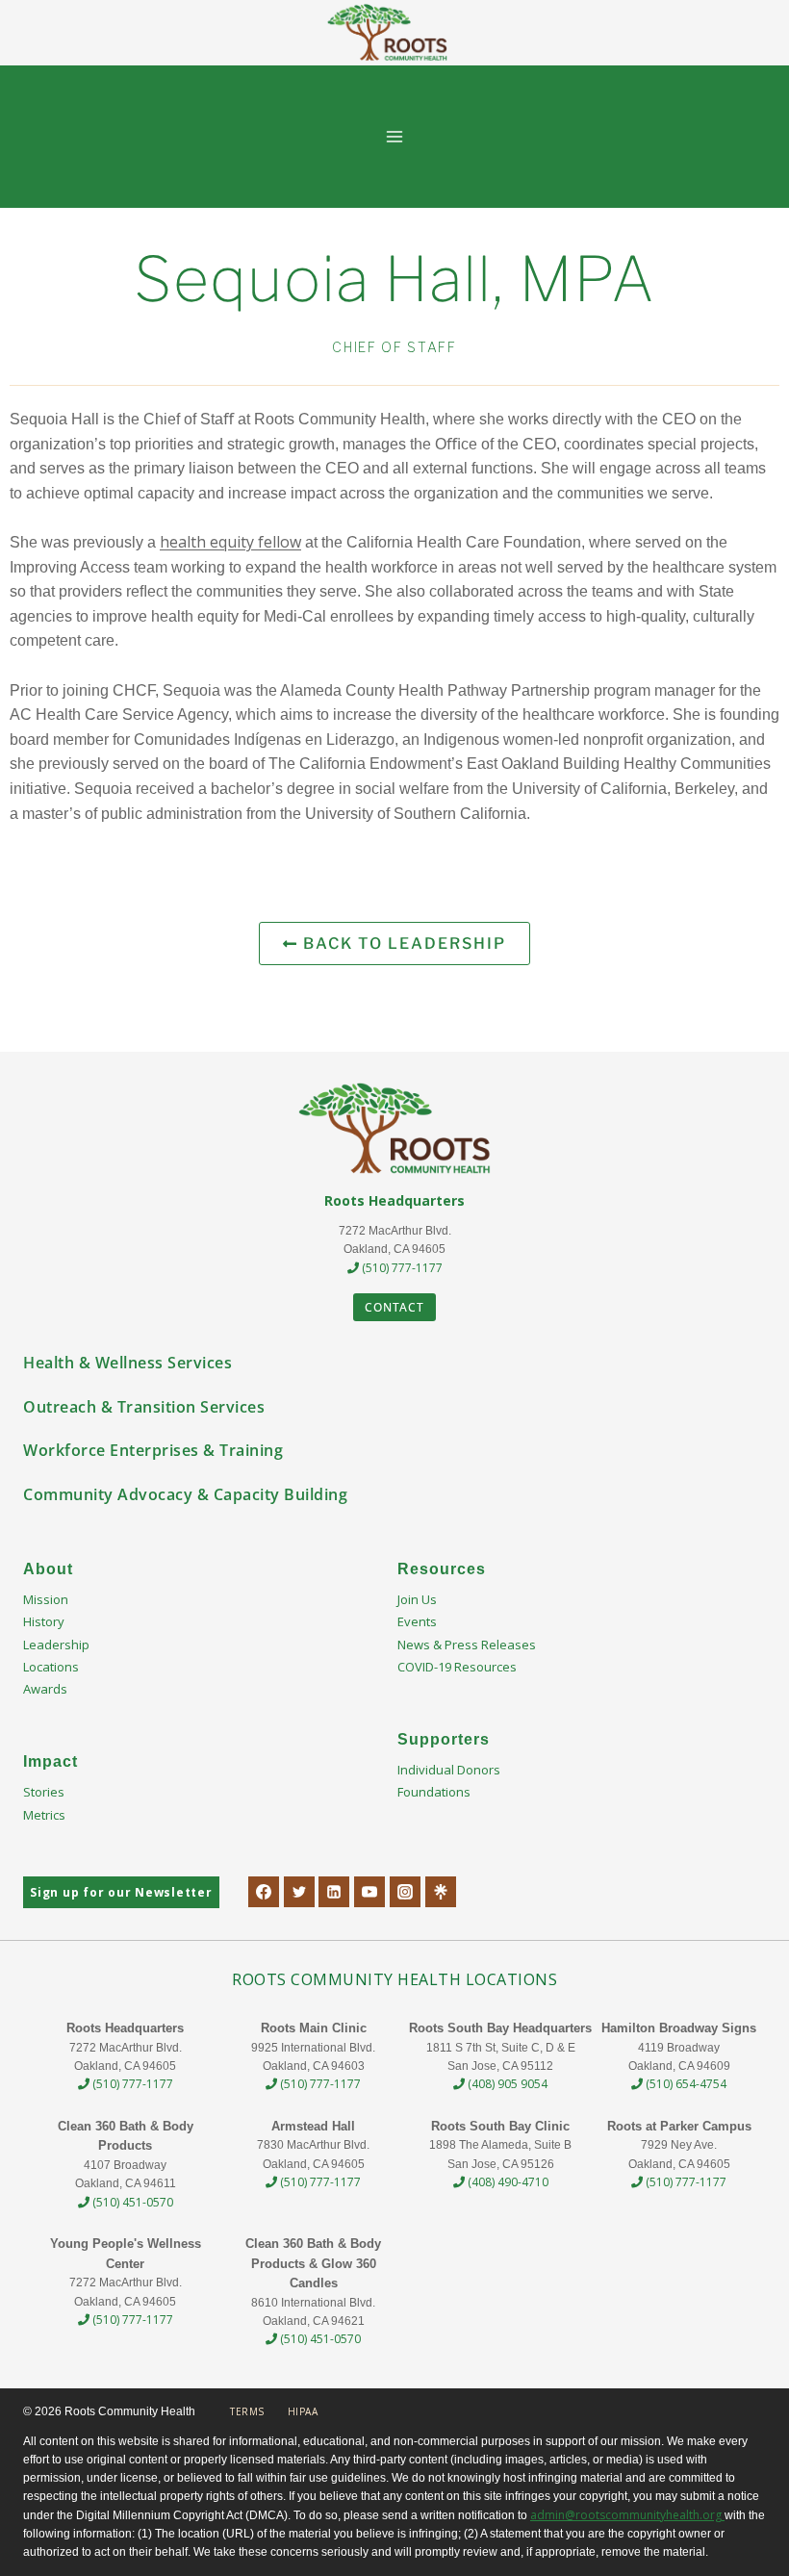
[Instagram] (405, 1892)
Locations (51, 1667)
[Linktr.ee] (441, 1892)
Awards (45, 1689)
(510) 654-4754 (685, 2084)
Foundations (434, 1792)
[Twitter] (299, 1892)
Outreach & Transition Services (144, 1407)
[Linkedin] (334, 1892)
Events (417, 1621)
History (44, 1621)
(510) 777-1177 (401, 1268)
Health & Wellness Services (127, 1363)
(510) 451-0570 (131, 2202)
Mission (46, 1599)
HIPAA (303, 2411)
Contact (394, 1307)
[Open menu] (395, 136)
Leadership (56, 1645)
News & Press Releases (467, 1645)
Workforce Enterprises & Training (153, 1450)
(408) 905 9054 (506, 2084)
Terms (247, 2411)
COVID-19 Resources (457, 1667)
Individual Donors (449, 1770)
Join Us (417, 1599)
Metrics (44, 1815)
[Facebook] (264, 1892)
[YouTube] (369, 1892)
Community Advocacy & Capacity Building (185, 1494)
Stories (44, 1792)
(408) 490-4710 (507, 2182)
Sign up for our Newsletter (121, 1892)
